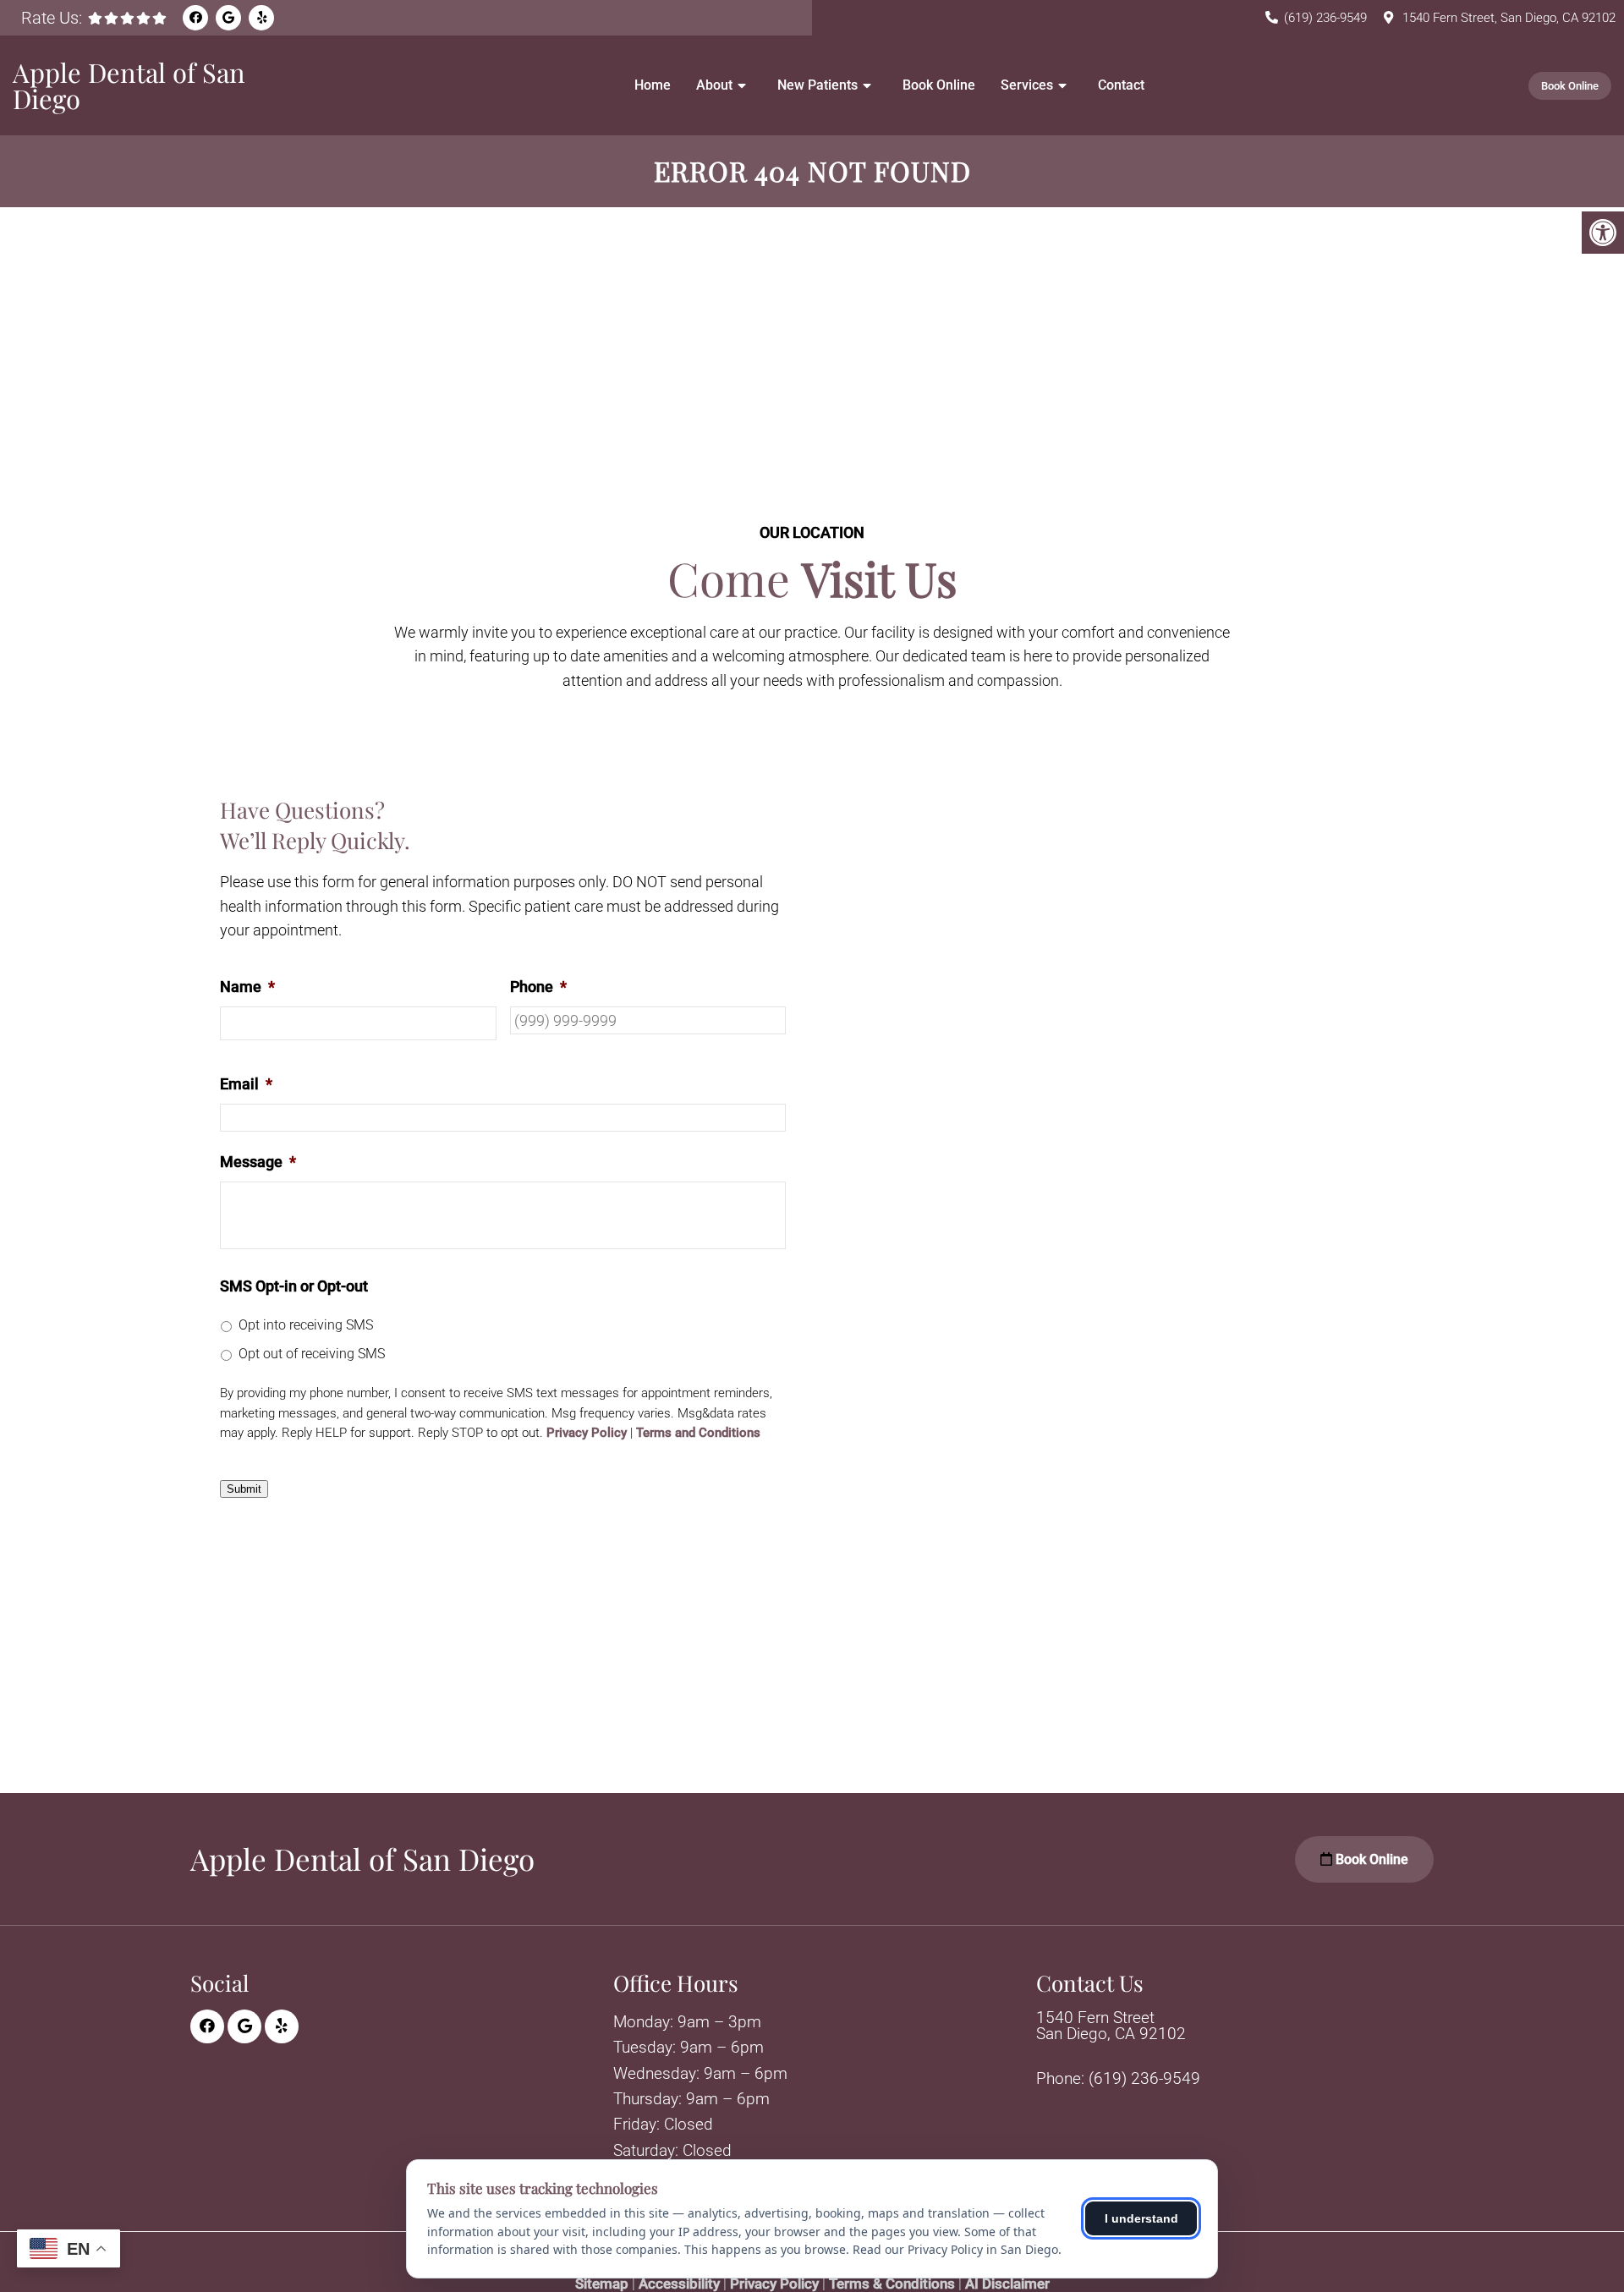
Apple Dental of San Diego (129, 85)
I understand (1141, 2218)
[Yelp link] (261, 18)
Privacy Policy (587, 1433)
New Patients (817, 85)
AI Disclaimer (1007, 2284)
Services (1027, 85)
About (714, 85)
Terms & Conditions (892, 2284)
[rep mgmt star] (127, 18)
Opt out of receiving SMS (312, 1354)
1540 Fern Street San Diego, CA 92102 (1111, 2026)
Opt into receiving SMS (306, 1325)
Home (653, 85)
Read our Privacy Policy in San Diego (955, 2249)
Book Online (939, 85)
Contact (1121, 85)
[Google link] (228, 18)
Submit (244, 1489)
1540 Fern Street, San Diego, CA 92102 (1509, 18)
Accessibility (679, 2284)
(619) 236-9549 (1325, 18)
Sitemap (602, 2284)
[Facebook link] (195, 18)
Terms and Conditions (698, 1433)
